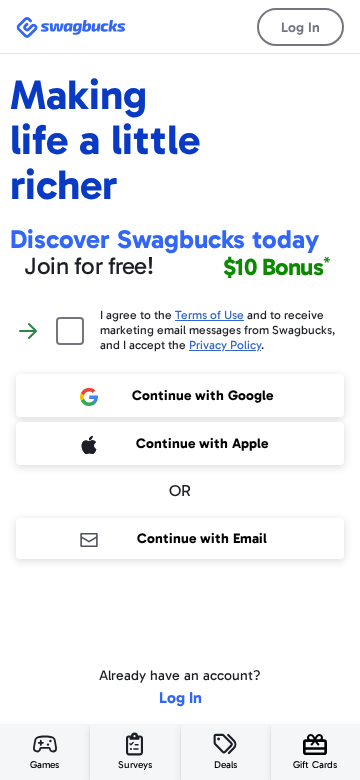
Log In (300, 27)
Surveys (135, 765)
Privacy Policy (225, 345)
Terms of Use (209, 315)
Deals (225, 765)
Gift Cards (315, 765)
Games (44, 765)
